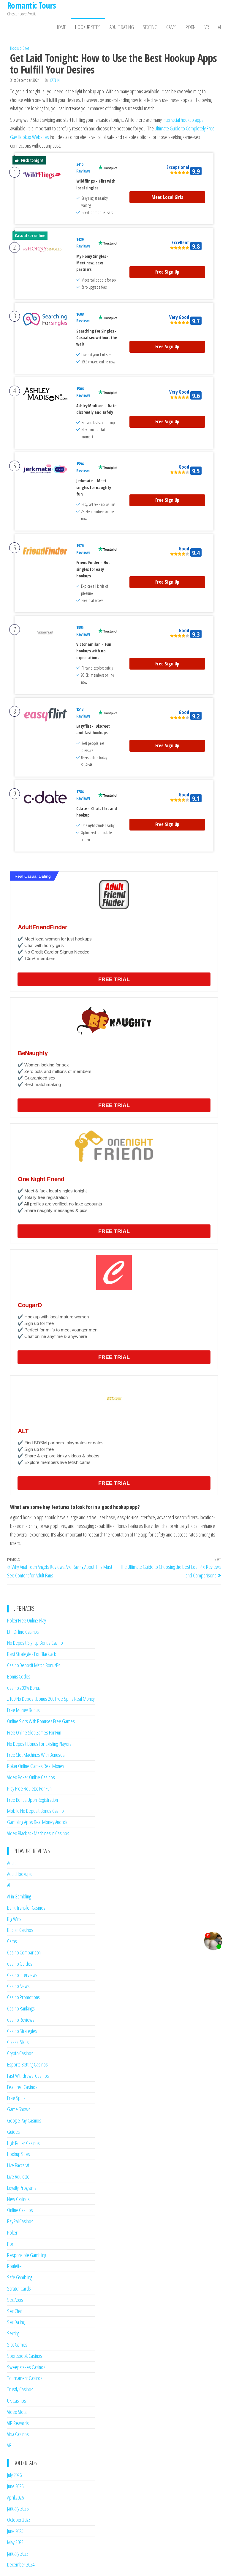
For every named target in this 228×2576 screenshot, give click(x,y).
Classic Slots (18, 2042)
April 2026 (15, 2497)
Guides (13, 2132)
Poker (12, 2232)
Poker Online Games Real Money (36, 1766)
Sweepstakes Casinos (26, 2367)
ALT (23, 1431)
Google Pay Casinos (24, 2120)
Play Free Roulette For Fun (29, 1788)
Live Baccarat (18, 2165)
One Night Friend (41, 1179)
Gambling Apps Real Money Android (38, 1822)
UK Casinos (17, 2401)
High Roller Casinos (23, 2143)
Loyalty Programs (22, 2188)
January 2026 (18, 2508)
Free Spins (16, 2098)
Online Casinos (20, 2210)
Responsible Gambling (27, 2255)
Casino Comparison (24, 1952)
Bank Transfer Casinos (26, 1908)
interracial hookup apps (183, 120)
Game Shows (19, 2109)
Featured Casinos (22, 2087)
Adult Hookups (19, 1874)
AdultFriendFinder (42, 927)
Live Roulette (18, 2176)
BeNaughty (33, 1053)
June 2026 (15, 2486)
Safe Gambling (20, 2277)
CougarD (30, 1305)
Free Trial (114, 979)
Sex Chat (15, 2311)
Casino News (18, 1986)
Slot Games (17, 2345)
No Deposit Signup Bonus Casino (35, 1643)
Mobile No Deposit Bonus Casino (35, 1811)
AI (219, 27)
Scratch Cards (19, 2288)
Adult (11, 1863)
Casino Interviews (22, 1975)
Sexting (150, 27)
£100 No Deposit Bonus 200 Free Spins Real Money (51, 1699)
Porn (191, 27)
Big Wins (14, 1919)
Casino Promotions (23, 1997)
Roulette (14, 2266)
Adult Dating (122, 27)
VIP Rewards (18, 2423)
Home (61, 27)
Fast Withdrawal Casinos (28, 2076)
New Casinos (18, 2199)
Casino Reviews (21, 2020)
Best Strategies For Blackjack (31, 1654)
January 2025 (18, 2553)
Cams (171, 27)
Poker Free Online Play (27, 1620)
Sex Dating (16, 2322)
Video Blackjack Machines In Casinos (38, 1833)
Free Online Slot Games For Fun (34, 1732)
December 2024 (21, 2564)
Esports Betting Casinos (27, 2064)
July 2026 (14, 2475)
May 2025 (15, 2542)
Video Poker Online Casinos (31, 1777)
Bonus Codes (19, 1676)
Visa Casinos (18, 2434)
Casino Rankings (21, 2008)
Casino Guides (20, 1964)
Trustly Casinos (20, 2389)
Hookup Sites (88, 27)
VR (207, 27)
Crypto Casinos (20, 2053)
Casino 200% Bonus (24, 1688)
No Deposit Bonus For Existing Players (39, 1744)
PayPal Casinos (20, 2221)
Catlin (55, 80)
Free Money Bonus (23, 1710)
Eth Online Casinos (23, 1632)
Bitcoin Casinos (20, 1930)
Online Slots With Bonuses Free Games (41, 1721)
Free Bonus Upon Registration (33, 1800)
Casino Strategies (22, 2031)
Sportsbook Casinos (25, 2356)
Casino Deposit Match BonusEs (34, 1665)
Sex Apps (15, 2300)
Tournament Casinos (25, 2378)
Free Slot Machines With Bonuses (36, 1755)
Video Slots (17, 2412)
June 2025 (15, 2531)
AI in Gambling (19, 1896)
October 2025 (19, 2520)
